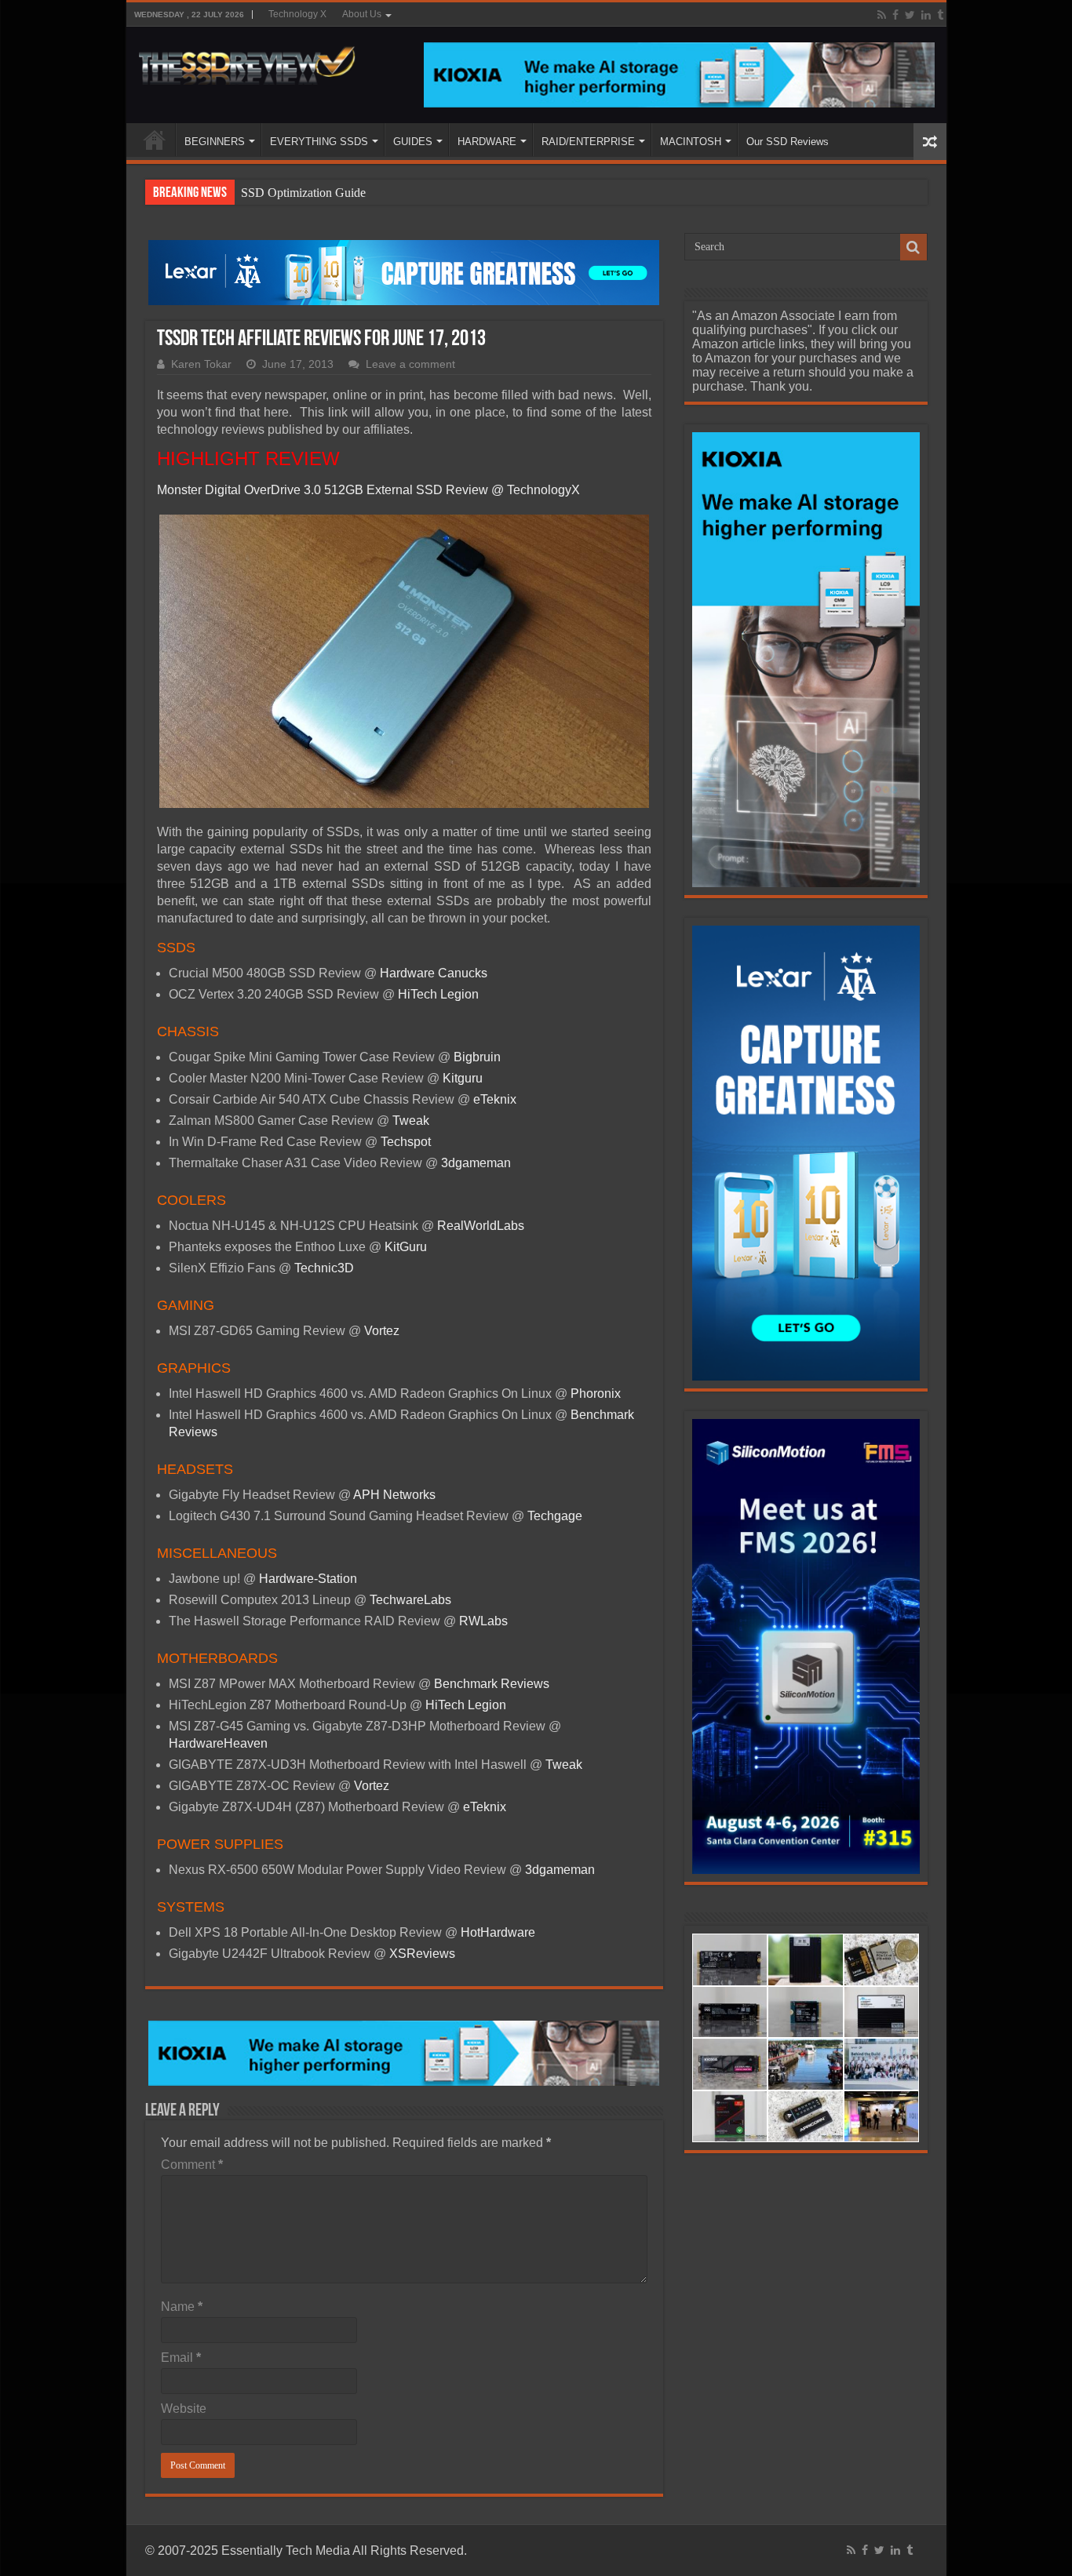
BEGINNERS (215, 142)
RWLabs (483, 1621)
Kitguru (463, 1078)
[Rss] (882, 15)
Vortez (382, 1331)
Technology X (297, 14)
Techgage (555, 1516)
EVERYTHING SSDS (319, 142)
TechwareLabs (410, 1600)
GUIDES (413, 142)
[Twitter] (910, 15)
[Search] (913, 247)
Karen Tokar (201, 364)
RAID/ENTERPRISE (588, 142)
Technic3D (324, 1268)
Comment (192, 2165)
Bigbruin (476, 1057)
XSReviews (422, 1954)
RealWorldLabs (482, 1226)
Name (182, 2307)
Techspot (406, 1142)
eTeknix (495, 1099)
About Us (362, 14)
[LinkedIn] (926, 15)
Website (184, 2409)
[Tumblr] (940, 15)
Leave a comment (410, 364)
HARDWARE (487, 142)
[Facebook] (895, 15)
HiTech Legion (438, 994)
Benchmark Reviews (492, 1684)
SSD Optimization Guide (303, 193)
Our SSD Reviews (788, 142)
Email (181, 2358)
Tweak (411, 1121)
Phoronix (596, 1394)
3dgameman (476, 1163)
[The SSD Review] (247, 61)
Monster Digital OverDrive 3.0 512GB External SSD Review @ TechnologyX (368, 490)
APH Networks (394, 1495)
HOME (155, 140)
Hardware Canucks (434, 973)
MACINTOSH (691, 142)
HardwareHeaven (218, 1743)
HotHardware (498, 1932)
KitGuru (406, 1247)
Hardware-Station (308, 1579)
